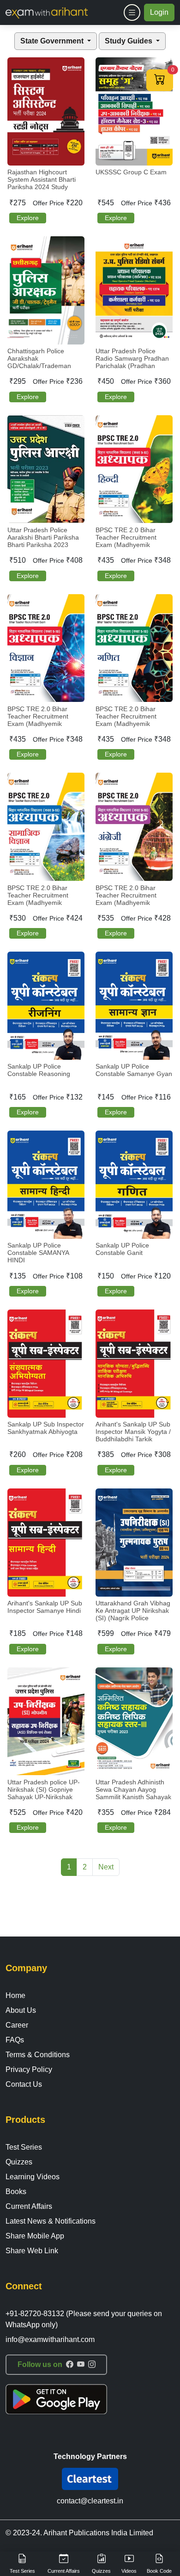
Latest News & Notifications (51, 2221)
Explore (28, 218)
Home (15, 1995)
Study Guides (129, 41)
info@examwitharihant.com (50, 2339)
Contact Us (24, 2084)
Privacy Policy (29, 2069)
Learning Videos (33, 2177)
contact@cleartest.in (90, 2501)
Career (17, 2025)
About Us (21, 2010)
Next (106, 1867)
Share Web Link (32, 2251)
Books (16, 2192)
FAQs (15, 2040)
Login (159, 12)
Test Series (24, 2147)
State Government (53, 41)
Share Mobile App (35, 2236)
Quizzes (19, 2162)
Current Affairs (29, 2206)
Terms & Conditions (38, 2055)
